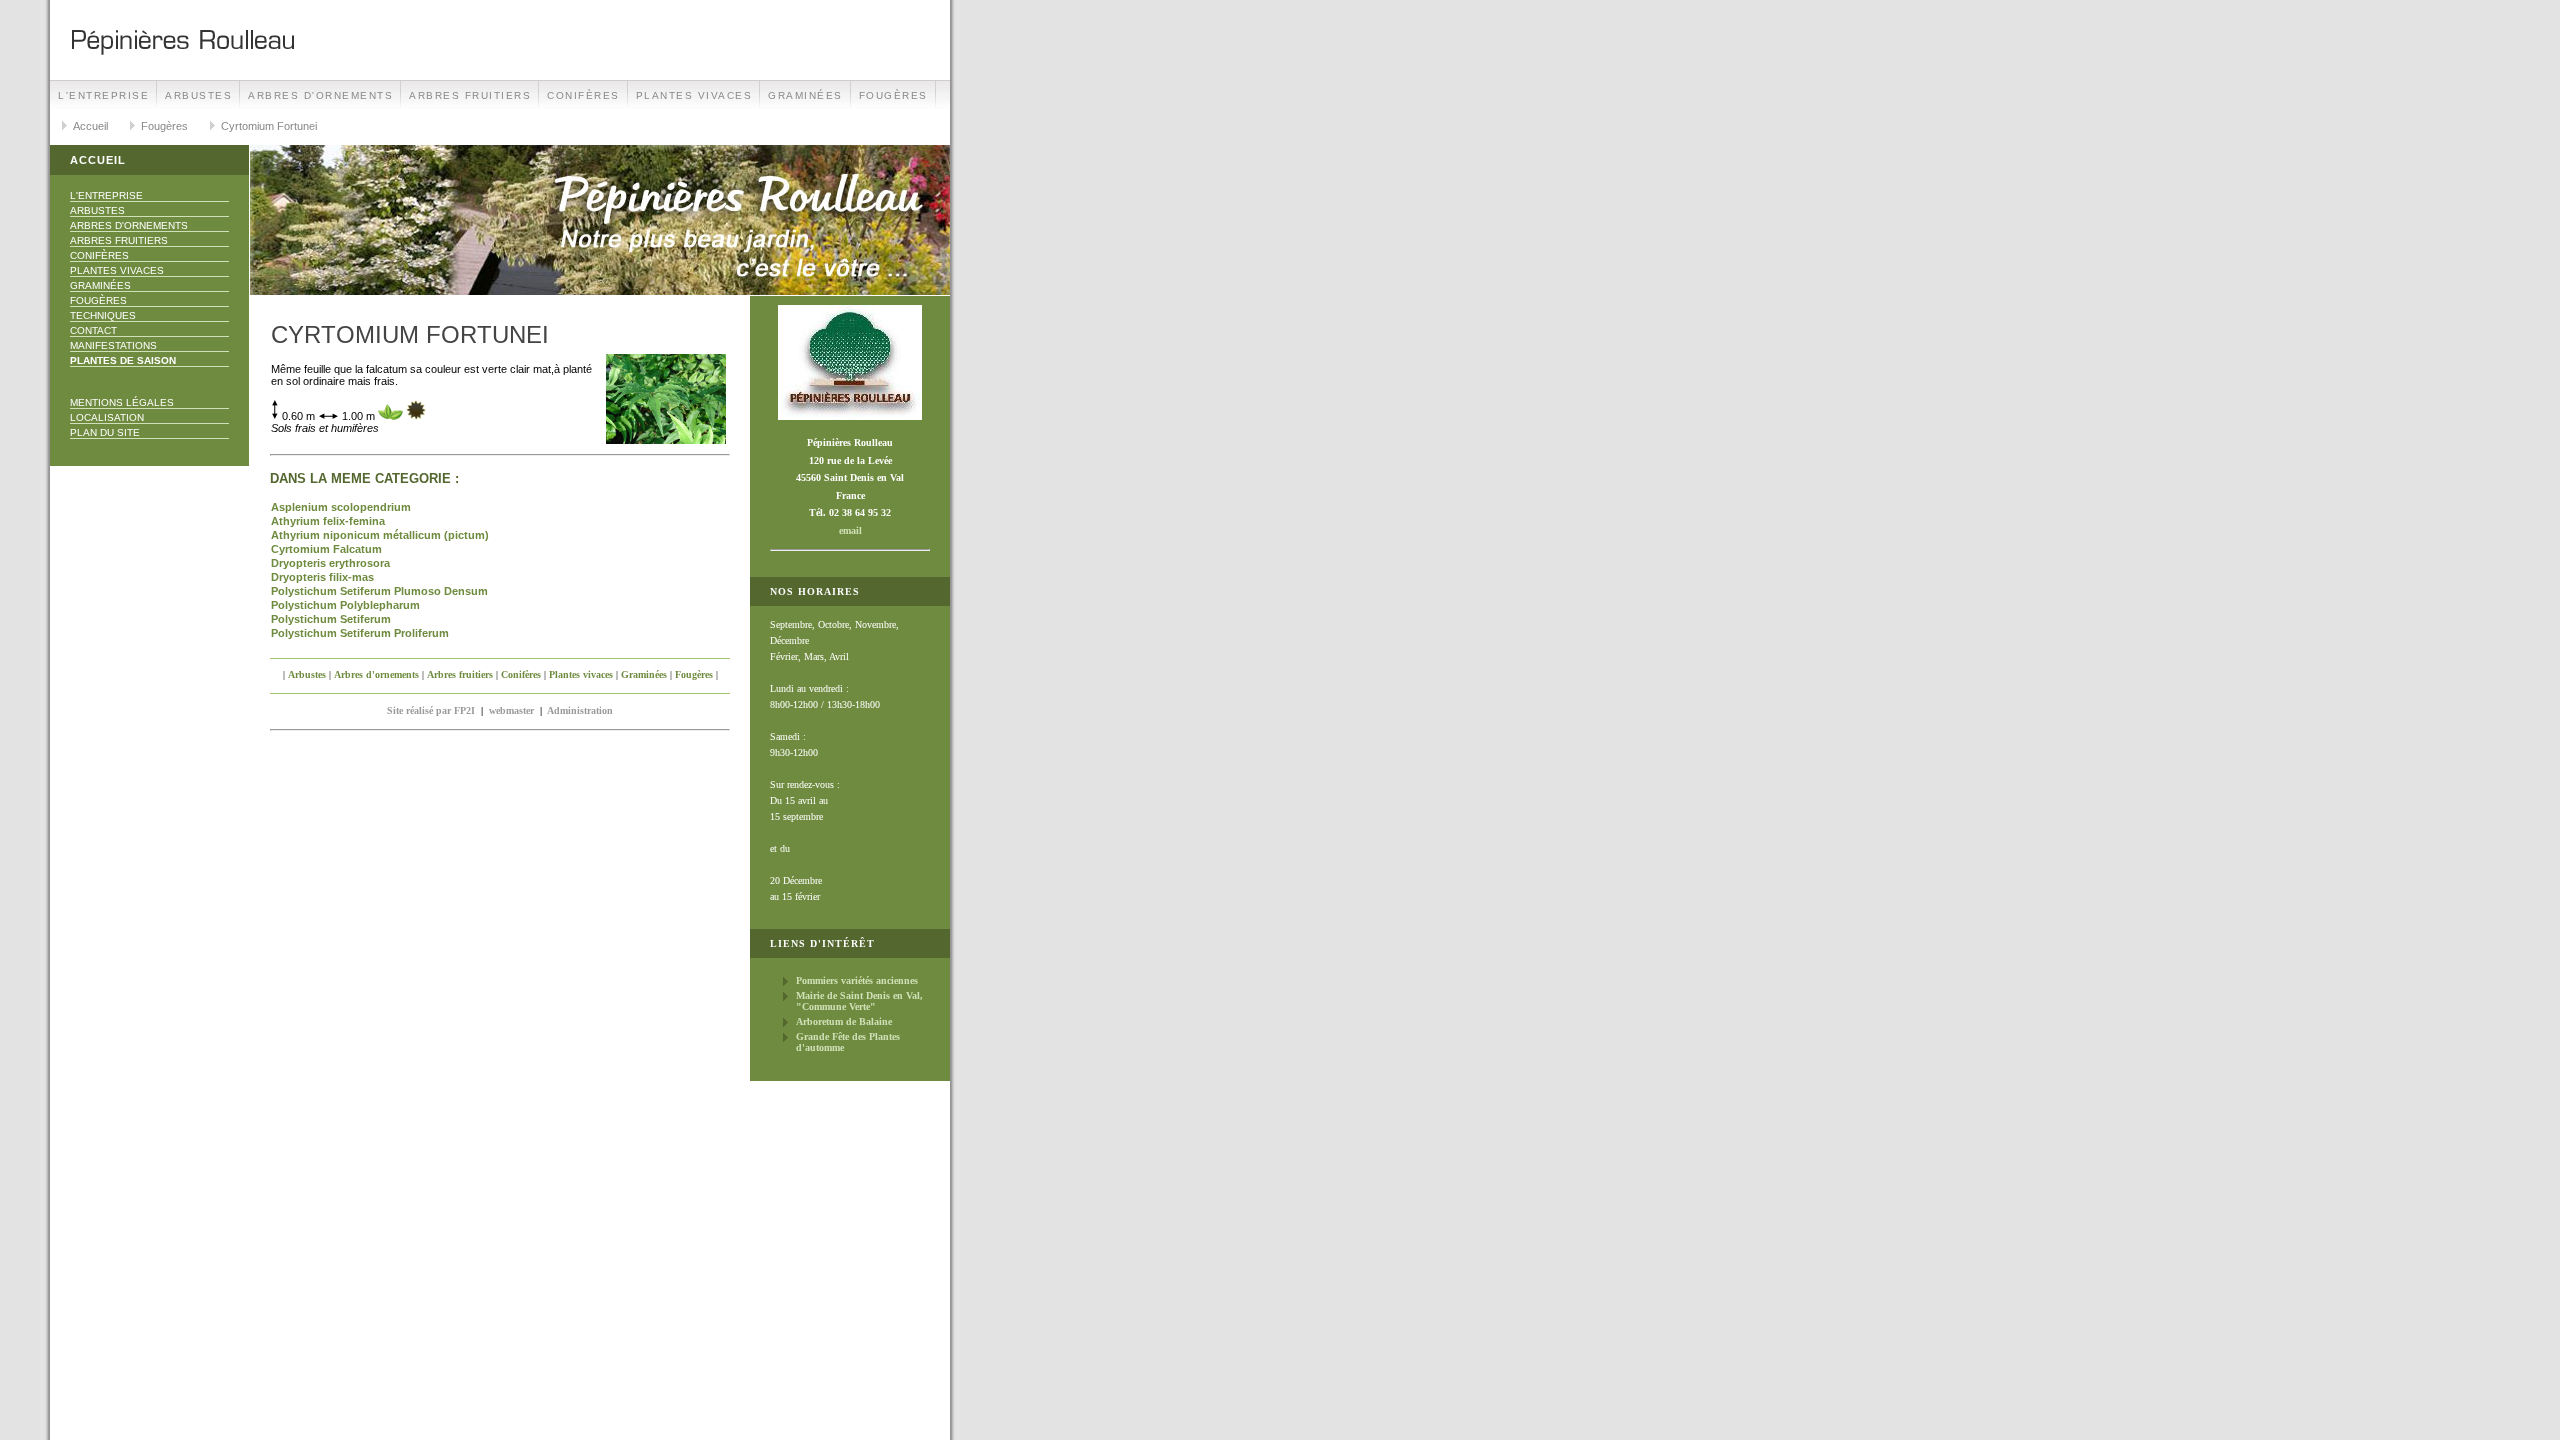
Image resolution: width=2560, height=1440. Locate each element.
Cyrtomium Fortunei (269, 126)
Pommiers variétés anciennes (857, 980)
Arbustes (198, 95)
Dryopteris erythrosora (330, 563)
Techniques (103, 315)
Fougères (893, 95)
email (850, 530)
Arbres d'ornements (320, 95)
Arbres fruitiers (470, 95)
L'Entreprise (103, 95)
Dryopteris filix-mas (322, 577)
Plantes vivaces (694, 95)
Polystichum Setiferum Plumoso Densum (379, 591)
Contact (93, 330)
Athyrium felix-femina (328, 521)
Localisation (107, 417)
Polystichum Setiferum (331, 619)
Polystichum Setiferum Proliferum (360, 633)
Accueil (90, 126)
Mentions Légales (122, 402)
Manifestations (113, 345)
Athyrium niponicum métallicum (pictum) (380, 535)
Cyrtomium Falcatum (326, 549)
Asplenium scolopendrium (341, 507)
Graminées (805, 95)
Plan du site (105, 432)
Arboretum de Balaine (844, 1021)
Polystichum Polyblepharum (345, 605)
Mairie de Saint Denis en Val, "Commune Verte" (859, 1001)
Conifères (583, 95)
